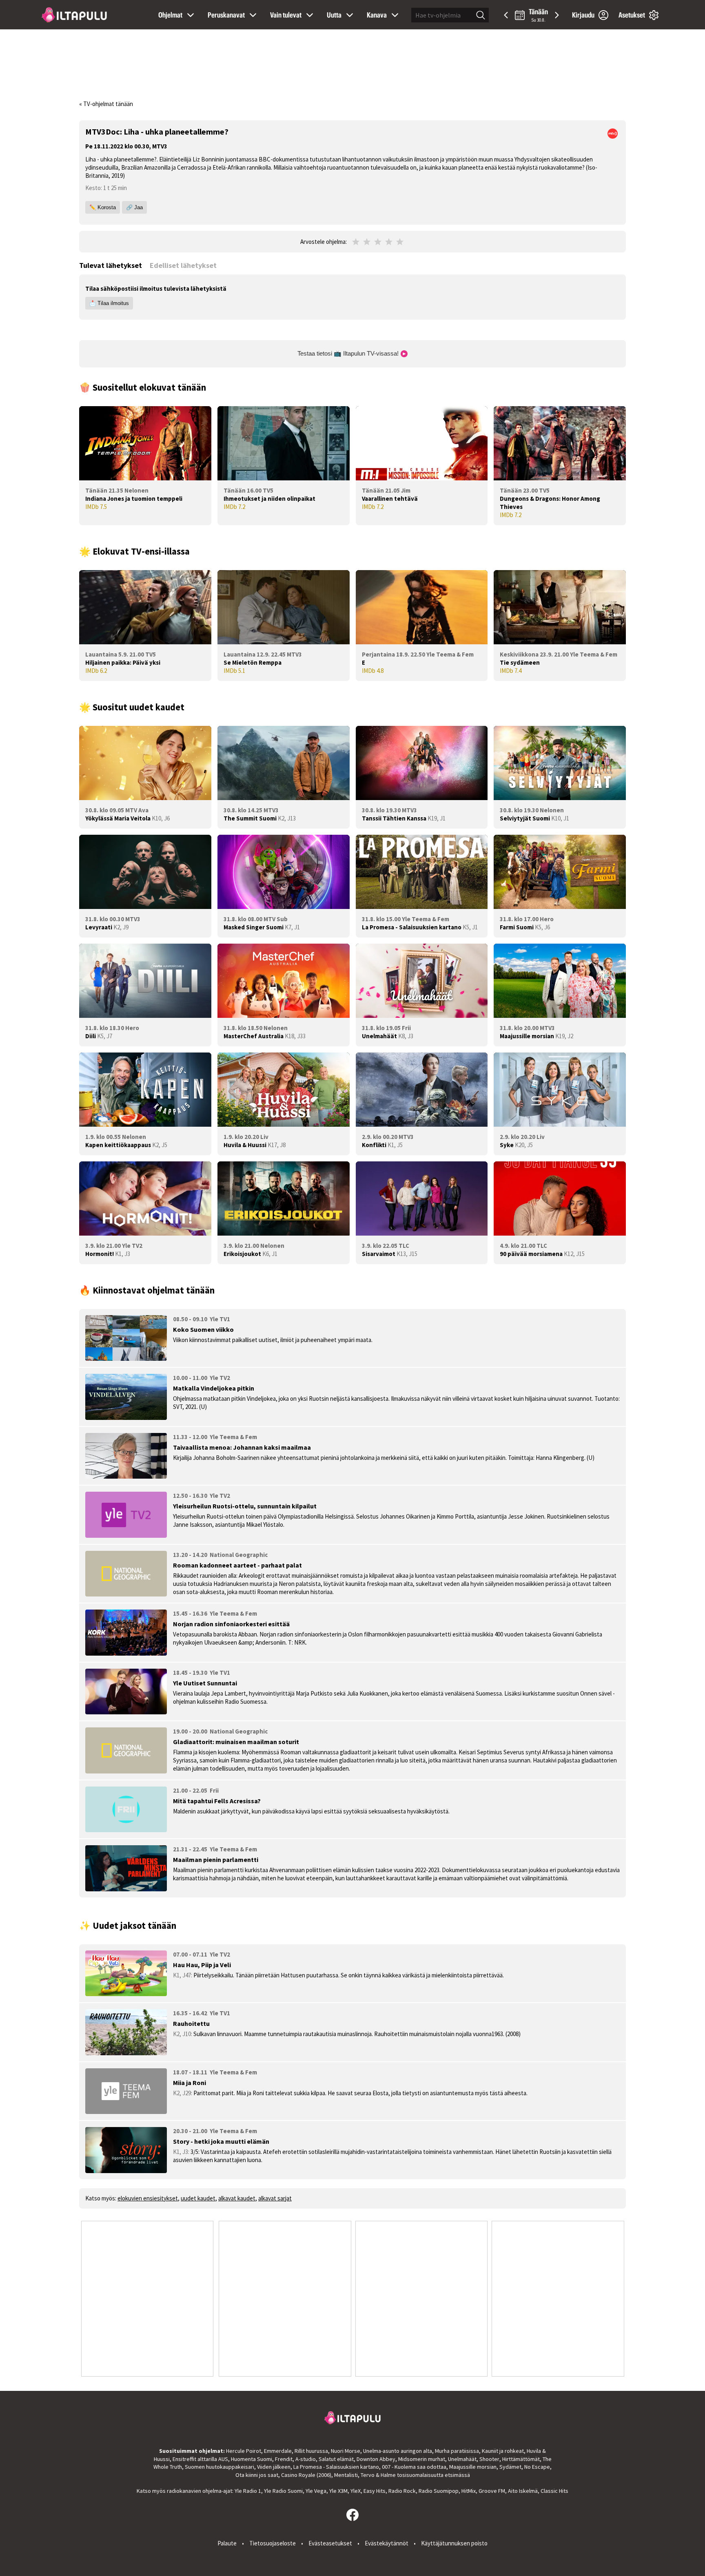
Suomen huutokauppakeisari (219, 2467)
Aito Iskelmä (523, 2491)
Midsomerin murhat (422, 2459)
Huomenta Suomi (252, 2459)
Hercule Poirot (244, 2451)
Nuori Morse (346, 2451)
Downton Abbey (376, 2459)
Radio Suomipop (439, 2491)
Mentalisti (346, 2475)
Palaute (227, 2543)
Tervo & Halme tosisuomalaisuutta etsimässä (415, 2475)
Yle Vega (316, 2491)
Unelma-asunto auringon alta (398, 2451)
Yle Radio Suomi (283, 2491)
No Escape (537, 2467)
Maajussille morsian (473, 2467)
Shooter (489, 2459)
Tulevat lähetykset (111, 265)
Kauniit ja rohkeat (503, 2451)
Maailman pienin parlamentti (216, 1860)
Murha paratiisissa (457, 2451)
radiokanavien (184, 2491)
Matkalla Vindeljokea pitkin (214, 1388)
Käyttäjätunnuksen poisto (454, 2543)
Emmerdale (278, 2451)
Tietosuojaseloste (273, 2543)
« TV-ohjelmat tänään (106, 104)
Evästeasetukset (330, 2543)
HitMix (469, 2491)
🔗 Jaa (134, 207)
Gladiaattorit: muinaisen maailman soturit (236, 1742)
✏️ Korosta (103, 207)
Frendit (284, 2459)
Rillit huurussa (311, 2451)
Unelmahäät (462, 2459)
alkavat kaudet (237, 2198)
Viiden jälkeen (274, 2467)
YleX (356, 2491)
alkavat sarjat (275, 2198)
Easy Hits (375, 2491)
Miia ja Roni (190, 2083)
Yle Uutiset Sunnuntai (205, 1683)
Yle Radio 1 (248, 2491)
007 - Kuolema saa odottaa (414, 2467)
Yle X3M (338, 2491)
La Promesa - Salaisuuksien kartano (336, 2467)
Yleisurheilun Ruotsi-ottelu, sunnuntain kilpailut (245, 1506)
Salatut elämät (336, 2459)
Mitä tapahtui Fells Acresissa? (217, 1801)
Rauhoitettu (191, 2023)
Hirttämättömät (521, 2459)
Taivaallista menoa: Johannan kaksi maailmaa (242, 1447)
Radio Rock (402, 2491)
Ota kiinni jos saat (257, 2475)
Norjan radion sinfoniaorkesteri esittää (231, 1624)
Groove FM (492, 2491)
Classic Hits (554, 2491)
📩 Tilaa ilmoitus (109, 303)
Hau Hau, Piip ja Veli (202, 1965)
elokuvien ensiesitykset (148, 2198)
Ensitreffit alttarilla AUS (200, 2459)
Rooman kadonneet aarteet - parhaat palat (237, 1565)
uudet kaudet (198, 2198)
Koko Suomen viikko (203, 1329)
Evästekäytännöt (387, 2543)
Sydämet (510, 2467)
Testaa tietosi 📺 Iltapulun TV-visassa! (349, 353)
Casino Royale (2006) (306, 2475)
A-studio (306, 2459)
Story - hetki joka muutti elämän (221, 2141)
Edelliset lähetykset (183, 265)
